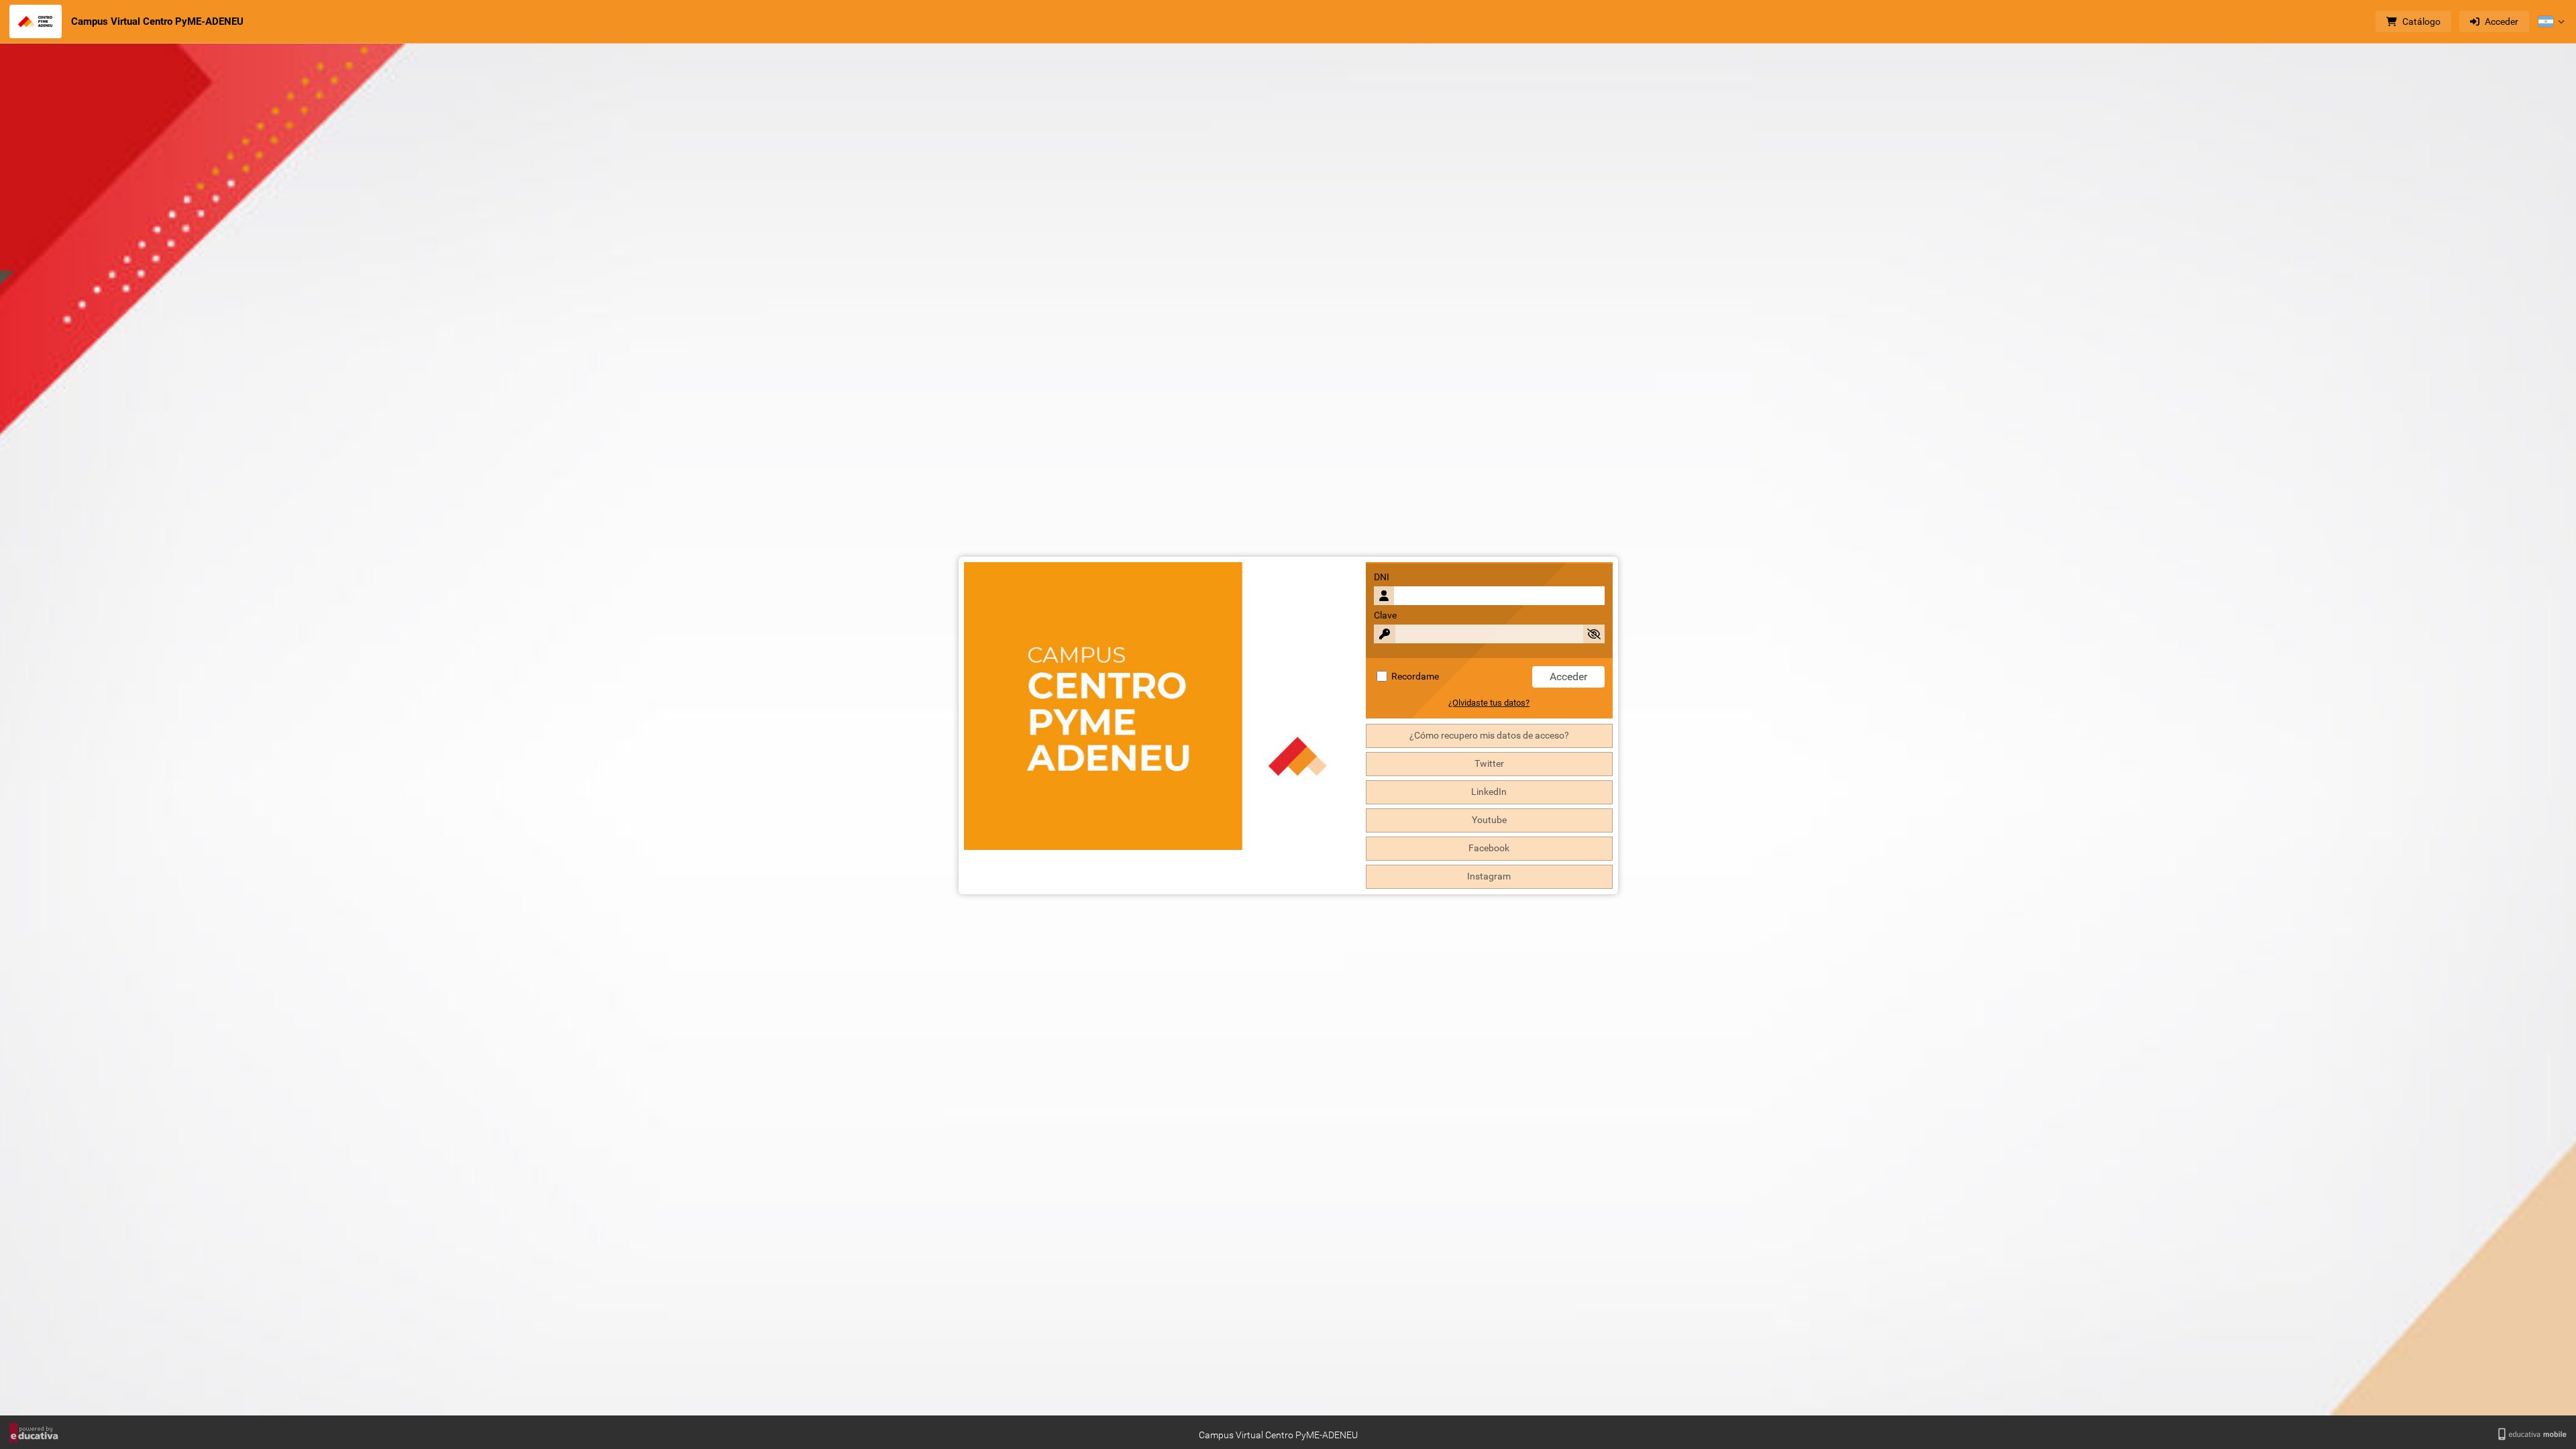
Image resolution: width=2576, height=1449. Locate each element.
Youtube (1489, 820)
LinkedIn (1489, 792)
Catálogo (2421, 21)
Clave (1385, 615)
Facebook (1489, 848)
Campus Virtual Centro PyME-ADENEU (157, 21)
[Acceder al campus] (36, 21)
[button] (2551, 21)
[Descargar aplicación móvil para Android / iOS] (2532, 1435)
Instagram (1489, 876)
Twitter (1489, 764)
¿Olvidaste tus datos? (1489, 703)
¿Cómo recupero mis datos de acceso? (1489, 736)
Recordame (1414, 677)
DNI (1382, 577)
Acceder (2502, 21)
